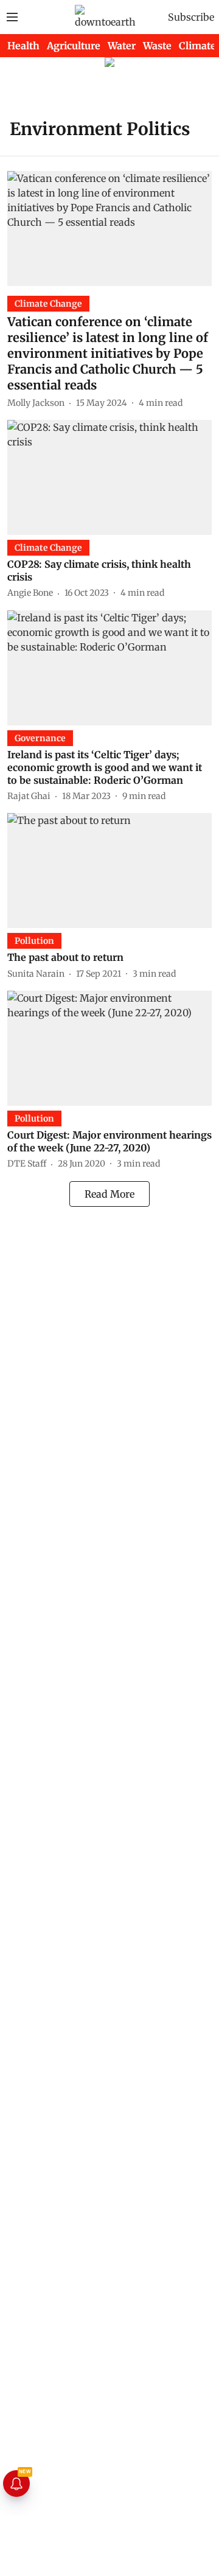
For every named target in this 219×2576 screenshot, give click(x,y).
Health (23, 46)
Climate (197, 46)
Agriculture (74, 46)
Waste (157, 46)
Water (122, 46)
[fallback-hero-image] (109, 229)
